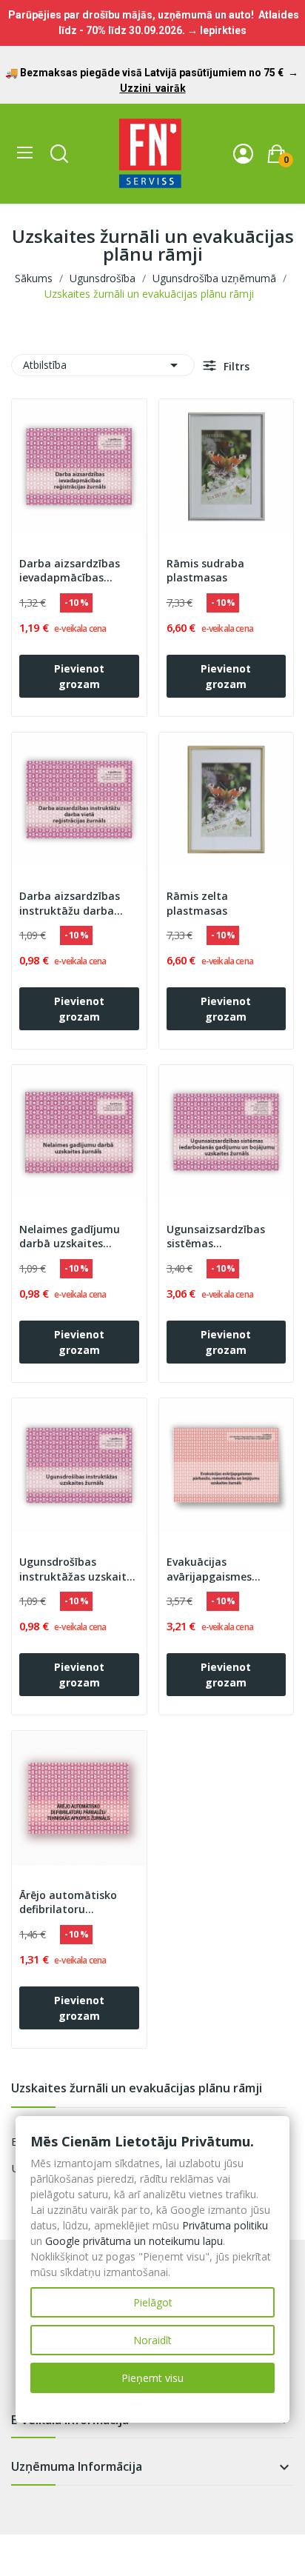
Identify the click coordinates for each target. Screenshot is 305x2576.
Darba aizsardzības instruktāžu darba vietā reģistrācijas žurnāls (70, 904)
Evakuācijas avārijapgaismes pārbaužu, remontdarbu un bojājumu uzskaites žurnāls (218, 1569)
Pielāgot (153, 2302)
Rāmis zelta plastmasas (197, 903)
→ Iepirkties (217, 30)
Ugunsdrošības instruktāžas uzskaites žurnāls (78, 1569)
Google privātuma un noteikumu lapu (134, 2241)
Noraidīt (152, 2340)
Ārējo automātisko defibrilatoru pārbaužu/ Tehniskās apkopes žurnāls (74, 1903)
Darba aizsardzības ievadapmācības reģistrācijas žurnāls (71, 571)
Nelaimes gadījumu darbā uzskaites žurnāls (70, 1237)
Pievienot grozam (79, 676)
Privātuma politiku (225, 2225)
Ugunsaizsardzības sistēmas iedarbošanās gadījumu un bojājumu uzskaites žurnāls (226, 1237)
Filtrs (235, 366)
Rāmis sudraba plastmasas (205, 571)
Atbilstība (103, 365)
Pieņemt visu (152, 2378)
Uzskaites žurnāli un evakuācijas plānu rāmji (137, 2089)
